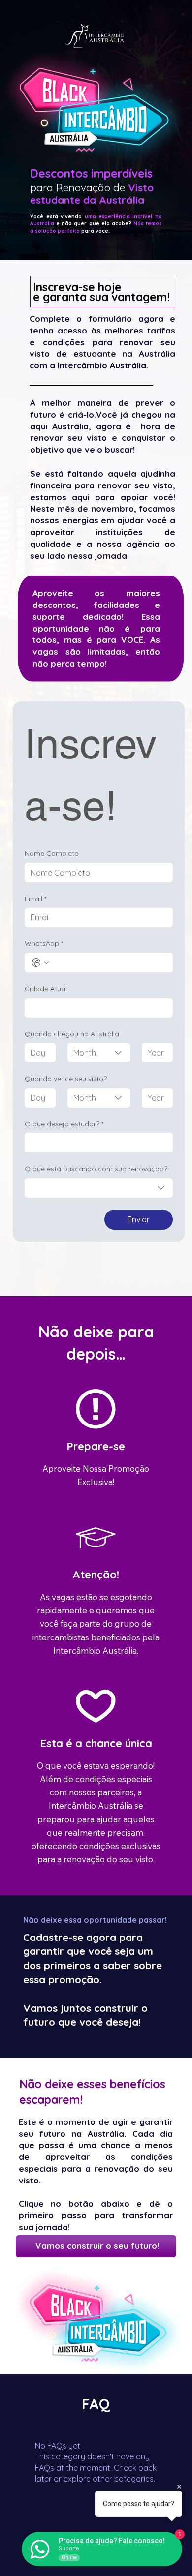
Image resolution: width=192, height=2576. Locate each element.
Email (35, 899)
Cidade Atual (46, 989)
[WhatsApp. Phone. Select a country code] (40, 963)
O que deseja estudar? (64, 1124)
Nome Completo (52, 853)
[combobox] (99, 1053)
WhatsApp (44, 943)
